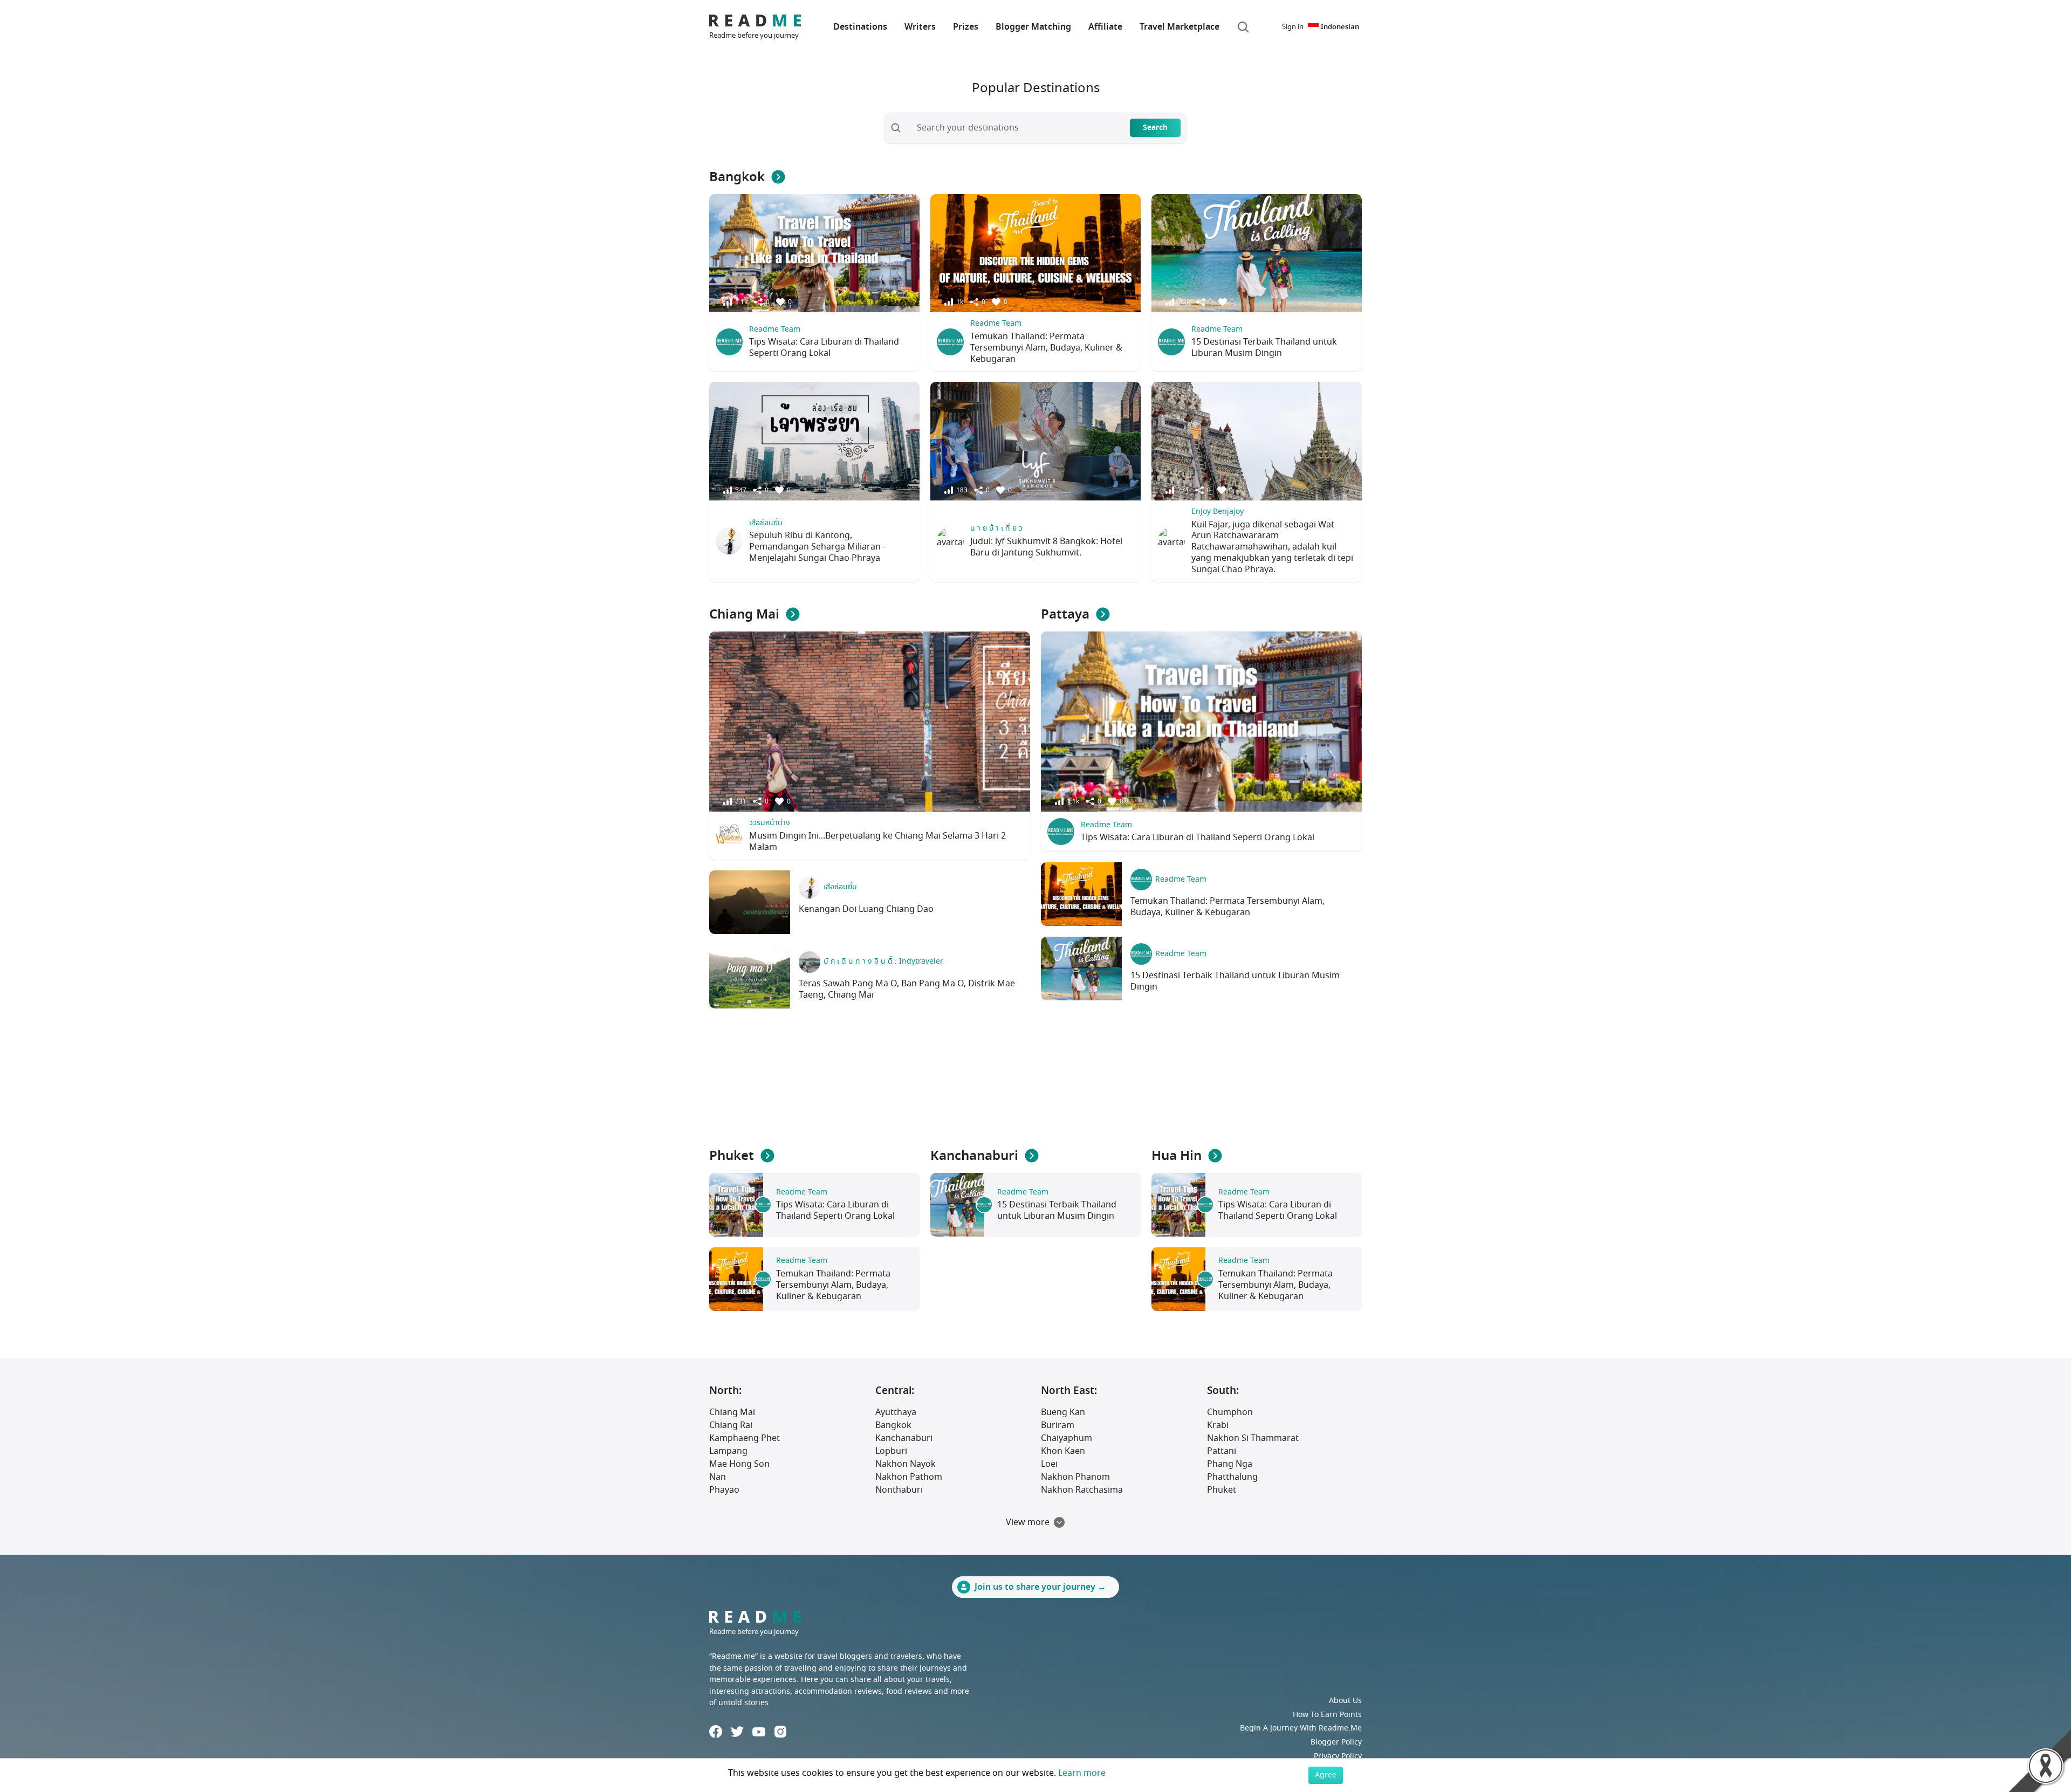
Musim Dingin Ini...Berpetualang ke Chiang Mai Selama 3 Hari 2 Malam (877, 842)
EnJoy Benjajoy (1218, 511)
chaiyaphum (1067, 1438)
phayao (724, 1490)
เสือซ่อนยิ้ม (766, 523)
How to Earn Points (1327, 1715)
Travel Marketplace (1179, 27)
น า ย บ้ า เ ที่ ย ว (996, 528)
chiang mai (732, 1412)
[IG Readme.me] (780, 1732)
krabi (1218, 1425)
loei (1049, 1464)
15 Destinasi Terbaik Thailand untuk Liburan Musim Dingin (1264, 348)
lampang (728, 1451)
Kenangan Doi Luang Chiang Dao (866, 909)
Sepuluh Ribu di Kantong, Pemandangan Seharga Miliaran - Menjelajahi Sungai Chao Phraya (817, 547)
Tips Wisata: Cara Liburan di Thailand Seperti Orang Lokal (824, 348)
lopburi (891, 1451)
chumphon (1230, 1412)
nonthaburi (899, 1490)
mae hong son (739, 1464)
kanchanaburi (904, 1438)
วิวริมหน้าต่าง (770, 823)
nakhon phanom (1075, 1477)
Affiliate (1105, 27)
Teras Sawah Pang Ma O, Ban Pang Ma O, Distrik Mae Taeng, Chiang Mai (907, 989)
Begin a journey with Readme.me (1301, 1728)
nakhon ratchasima (1082, 1490)
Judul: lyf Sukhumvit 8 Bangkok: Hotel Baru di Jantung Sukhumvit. (1046, 547)
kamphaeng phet (745, 1438)
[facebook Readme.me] (716, 1732)
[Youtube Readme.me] (759, 1732)
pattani (1222, 1451)
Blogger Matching (1033, 27)
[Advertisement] (1035, 1080)
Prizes (966, 27)
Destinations (860, 27)
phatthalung (1232, 1477)
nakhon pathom (909, 1477)
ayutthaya (896, 1412)
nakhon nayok (906, 1464)
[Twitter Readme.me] (737, 1732)
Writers (920, 27)
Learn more (1082, 1773)
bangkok (893, 1425)
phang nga (1230, 1464)
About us (1345, 1701)
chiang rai (731, 1425)
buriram (1058, 1425)
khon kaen (1063, 1451)
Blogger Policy (1336, 1742)
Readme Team (775, 329)
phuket (1222, 1490)
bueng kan (1063, 1412)
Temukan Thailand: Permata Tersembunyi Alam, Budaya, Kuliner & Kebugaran (1046, 348)
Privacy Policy (1338, 1756)
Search (1155, 128)
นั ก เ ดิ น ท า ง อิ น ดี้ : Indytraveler (883, 961)
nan (718, 1477)
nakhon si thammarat (1253, 1438)
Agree (1326, 1775)
